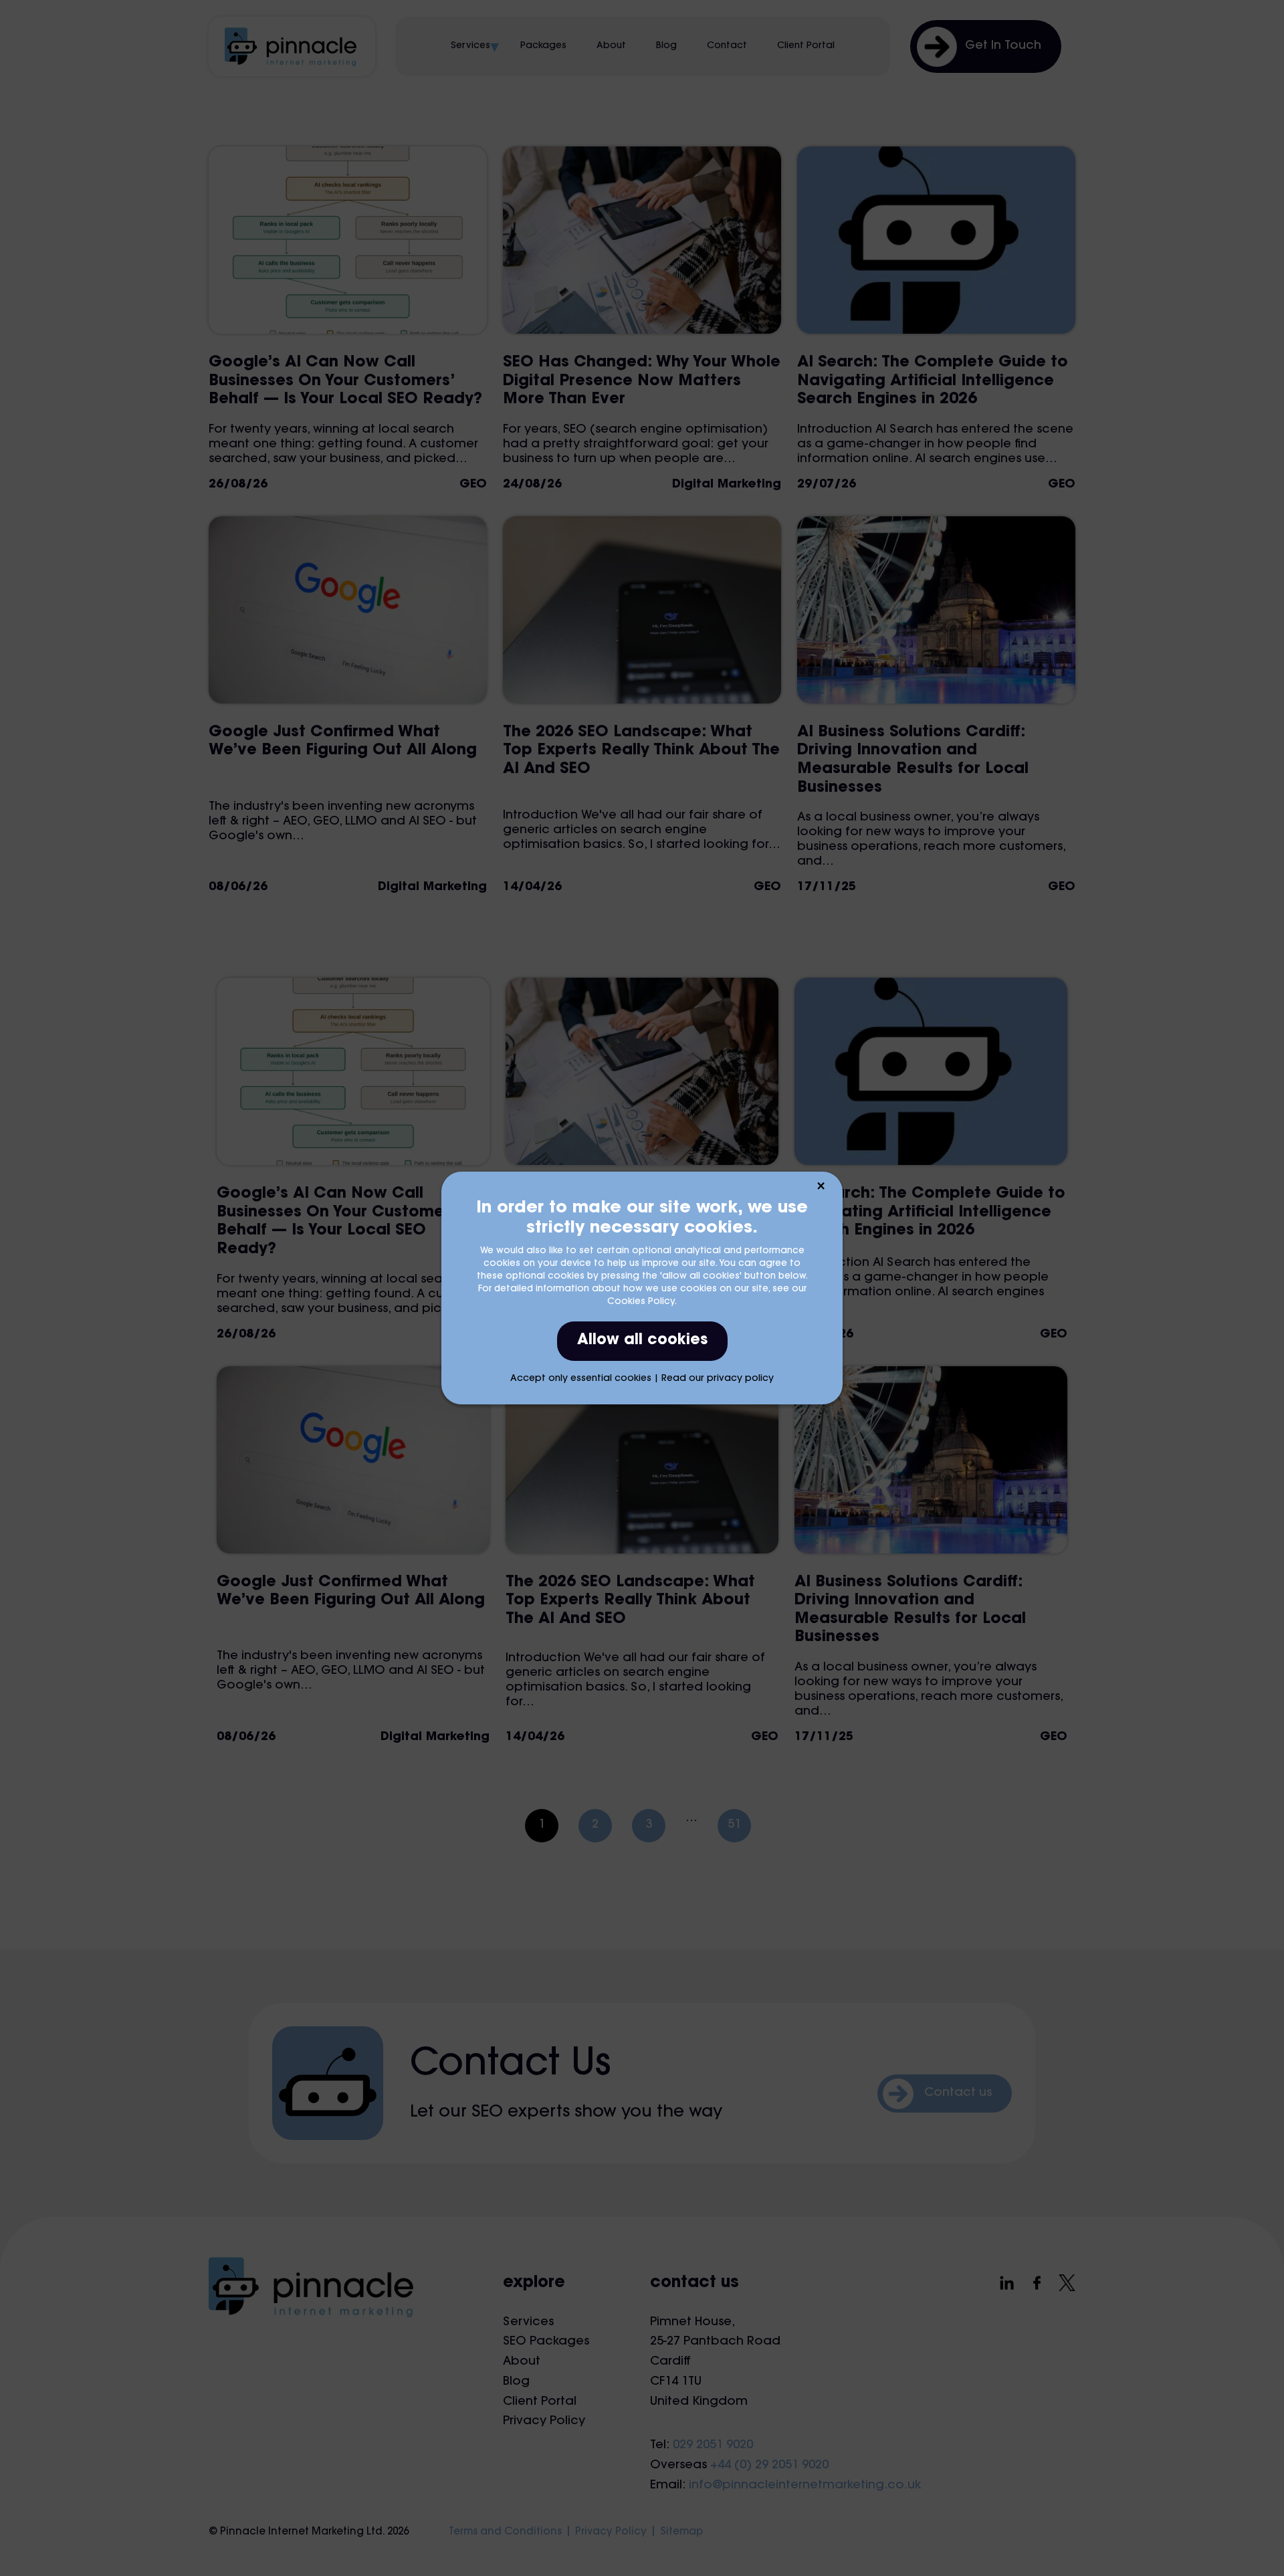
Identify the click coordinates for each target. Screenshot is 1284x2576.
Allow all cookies (642, 1341)
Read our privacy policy (718, 1379)
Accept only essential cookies (581, 1379)
